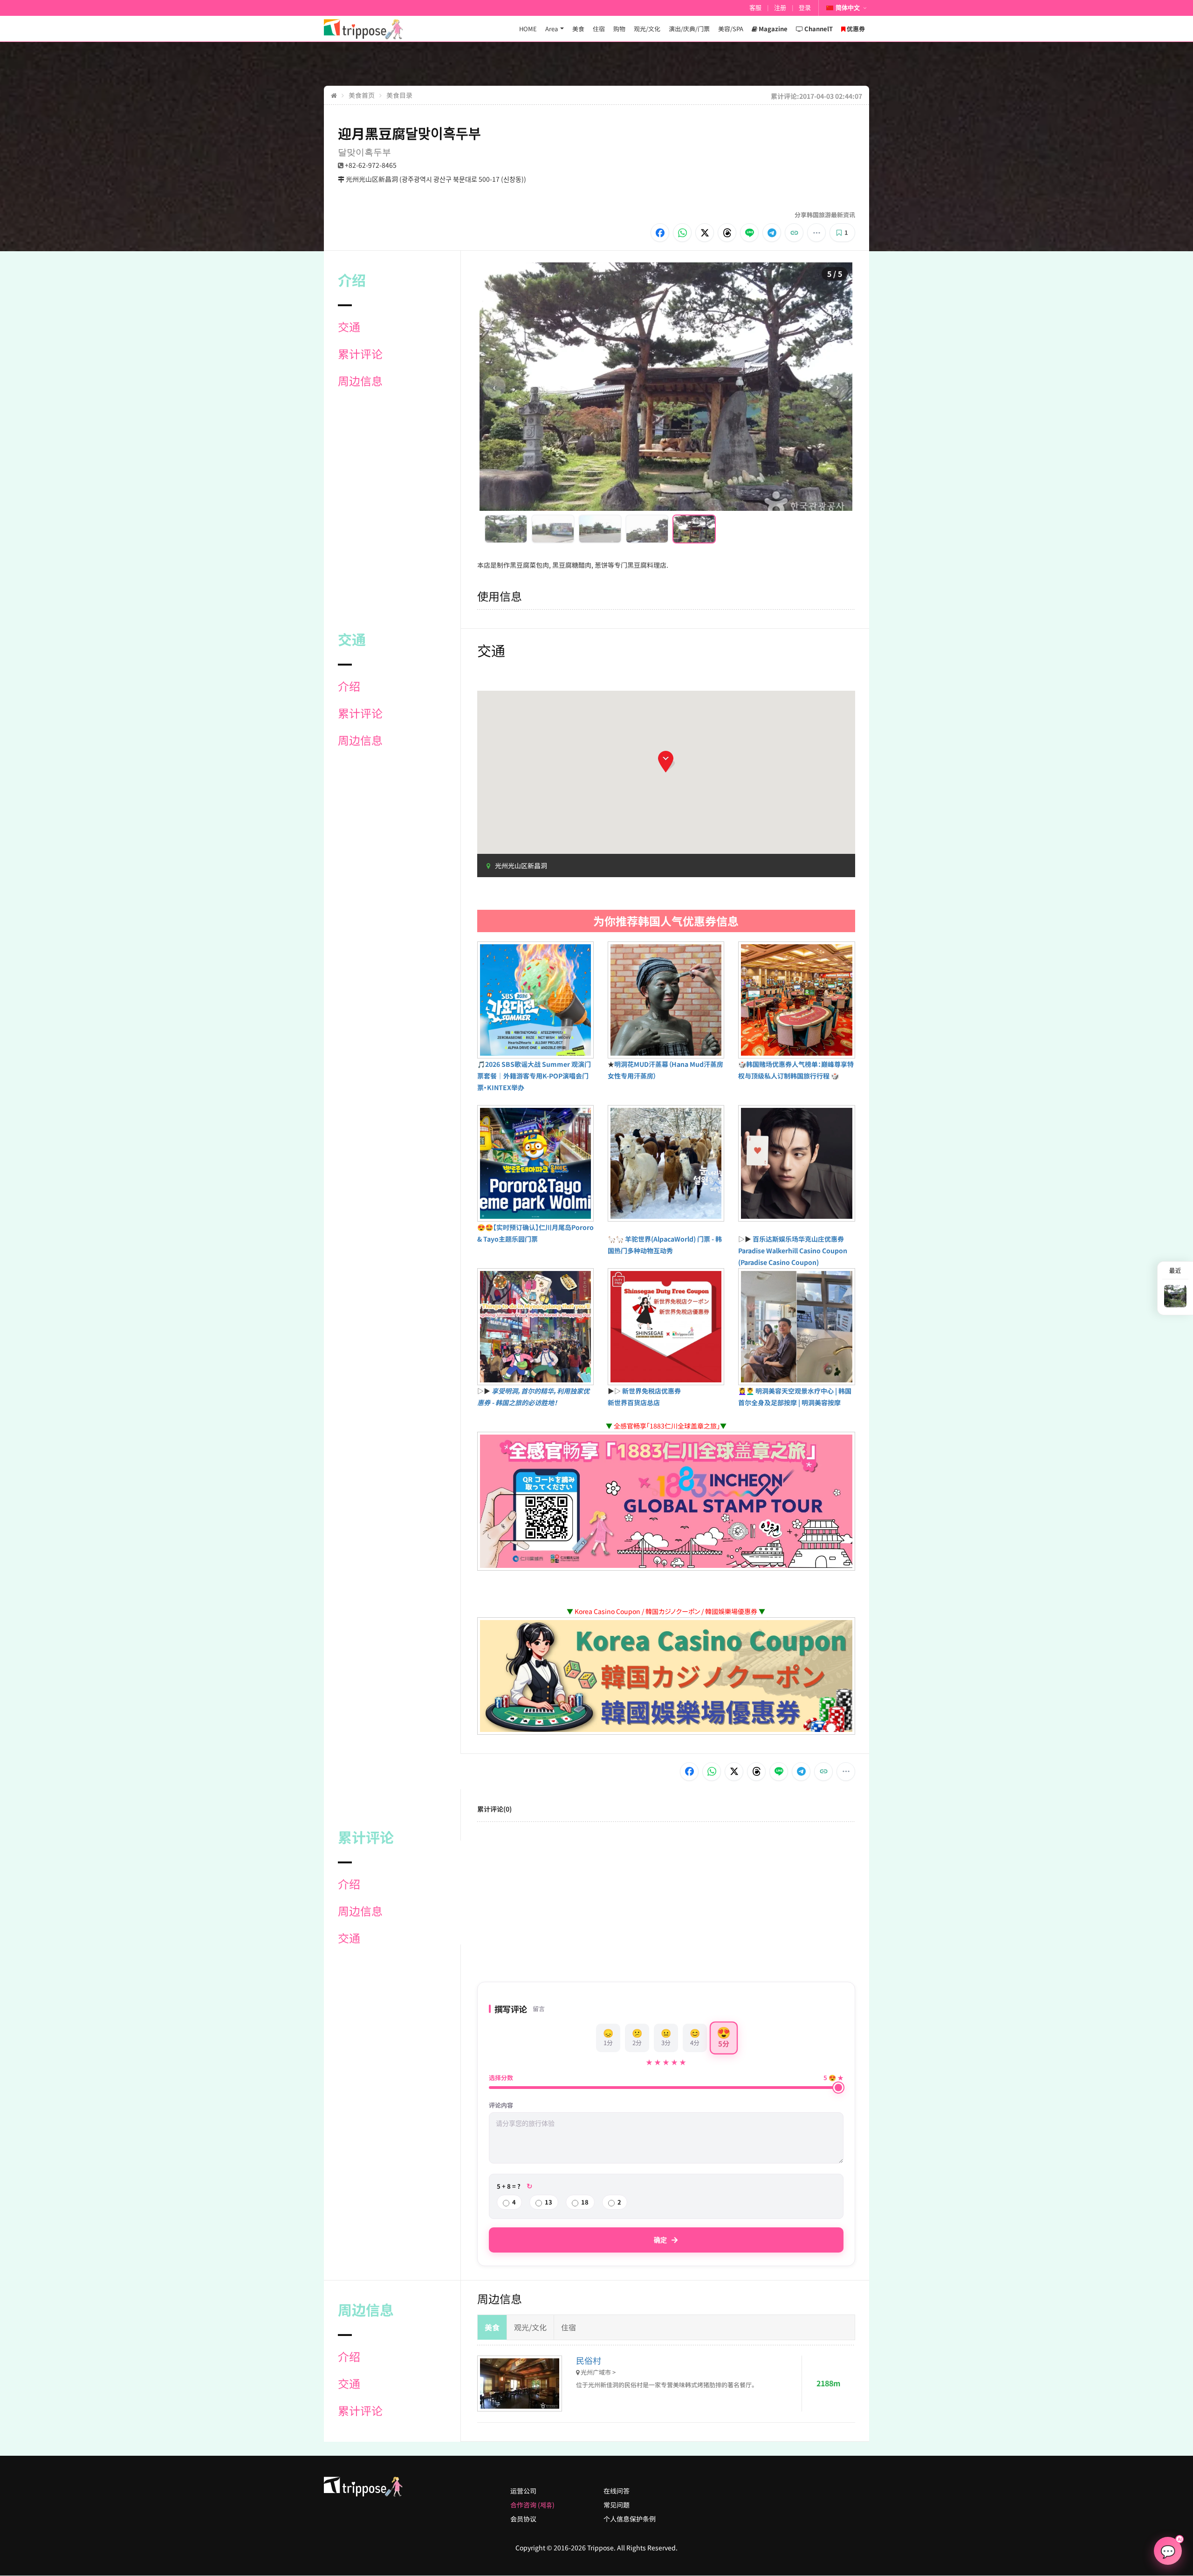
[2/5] (553, 529)
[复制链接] (794, 233)
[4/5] (647, 529)
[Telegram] (772, 233)
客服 (755, 8)
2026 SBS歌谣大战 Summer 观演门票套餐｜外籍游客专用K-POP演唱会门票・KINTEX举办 (534, 1076)
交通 (349, 327)
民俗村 (589, 2360)
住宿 (599, 29)
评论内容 (501, 2105)
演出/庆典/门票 (689, 29)
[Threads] (727, 233)
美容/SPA (731, 29)
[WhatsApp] (682, 233)
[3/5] (600, 529)
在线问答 (617, 2491)
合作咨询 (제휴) (532, 2505)
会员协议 (523, 2519)
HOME (528, 29)
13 (549, 2202)
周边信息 (360, 381)
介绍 (349, 686)
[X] (705, 233)
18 (585, 2202)
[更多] (816, 233)
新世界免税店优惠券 (651, 1391)
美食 (578, 29)
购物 (619, 29)
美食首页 (362, 95)
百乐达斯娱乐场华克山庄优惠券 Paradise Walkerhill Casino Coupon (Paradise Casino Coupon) (793, 1250)
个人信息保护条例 (630, 2519)
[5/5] (694, 529)
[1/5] (506, 529)
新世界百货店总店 (634, 1402)
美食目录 (399, 95)
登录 (805, 8)
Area (552, 29)
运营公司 (523, 2491)
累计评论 (360, 354)
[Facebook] (660, 233)
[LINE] (749, 233)
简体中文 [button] (848, 8)
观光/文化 (647, 29)
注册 (780, 8)
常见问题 (617, 2505)
